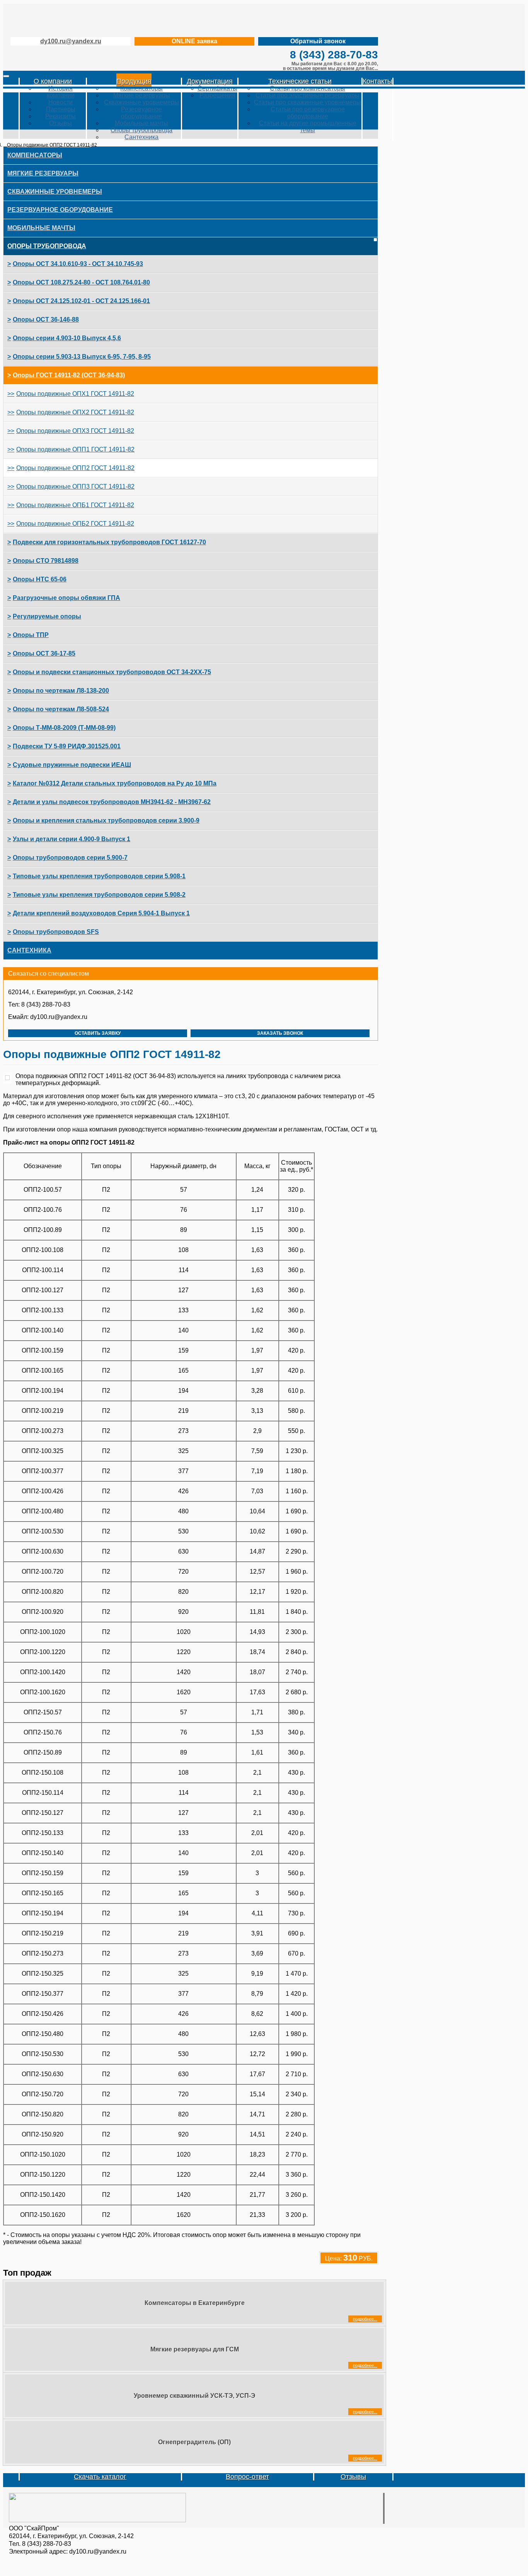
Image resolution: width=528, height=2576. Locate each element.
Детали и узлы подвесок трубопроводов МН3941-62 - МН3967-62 (112, 802)
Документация (210, 81)
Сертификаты (217, 88)
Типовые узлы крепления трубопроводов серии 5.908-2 (99, 895)
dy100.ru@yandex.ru (71, 41)
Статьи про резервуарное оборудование (308, 113)
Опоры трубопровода (141, 130)
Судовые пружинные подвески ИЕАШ (72, 765)
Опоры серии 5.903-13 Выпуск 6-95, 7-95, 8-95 (82, 357)
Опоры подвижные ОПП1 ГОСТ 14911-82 (75, 449)
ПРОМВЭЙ (92, 19)
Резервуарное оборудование (141, 113)
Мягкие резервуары (142, 95)
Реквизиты (60, 116)
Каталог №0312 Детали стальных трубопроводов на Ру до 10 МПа (115, 783)
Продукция (134, 81)
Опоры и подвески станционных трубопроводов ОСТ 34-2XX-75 (112, 672)
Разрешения (217, 95)
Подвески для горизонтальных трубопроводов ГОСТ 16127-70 (109, 542)
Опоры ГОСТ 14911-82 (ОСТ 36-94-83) (69, 375)
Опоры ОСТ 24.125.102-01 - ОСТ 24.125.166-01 (81, 301)
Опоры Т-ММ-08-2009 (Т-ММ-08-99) (64, 728)
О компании (53, 81)
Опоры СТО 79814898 (46, 561)
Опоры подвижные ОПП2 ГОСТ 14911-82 (75, 468)
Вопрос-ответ (247, 2477)
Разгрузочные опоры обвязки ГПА (66, 598)
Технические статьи (300, 81)
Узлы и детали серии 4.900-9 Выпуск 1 (72, 839)
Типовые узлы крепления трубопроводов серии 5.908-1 (99, 876)
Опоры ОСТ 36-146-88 (46, 319)
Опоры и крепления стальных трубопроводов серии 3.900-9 (106, 820)
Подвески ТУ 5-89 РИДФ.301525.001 (67, 746)
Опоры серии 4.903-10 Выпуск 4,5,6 (67, 338)
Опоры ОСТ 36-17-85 (44, 653)
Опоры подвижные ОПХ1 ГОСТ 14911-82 (75, 394)
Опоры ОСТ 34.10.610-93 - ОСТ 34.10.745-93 (78, 264)
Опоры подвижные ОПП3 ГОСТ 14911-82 (75, 486)
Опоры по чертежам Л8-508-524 (61, 709)
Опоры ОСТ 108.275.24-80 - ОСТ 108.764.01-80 (81, 282)
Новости (60, 102)
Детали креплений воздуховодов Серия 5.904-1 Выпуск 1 (101, 913)
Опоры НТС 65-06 (40, 579)
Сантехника (141, 137)
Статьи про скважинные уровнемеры (307, 102)
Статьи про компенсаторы (307, 88)
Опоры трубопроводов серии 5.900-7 (70, 858)
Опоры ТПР (31, 635)
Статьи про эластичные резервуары (307, 95)
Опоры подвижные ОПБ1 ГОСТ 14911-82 (75, 505)
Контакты (377, 81)
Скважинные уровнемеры (141, 102)
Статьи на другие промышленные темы (308, 127)
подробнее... (365, 2319)
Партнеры (61, 109)
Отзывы (60, 123)
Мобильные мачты (141, 123)
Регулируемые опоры (47, 616)
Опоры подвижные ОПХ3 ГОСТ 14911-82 (75, 431)
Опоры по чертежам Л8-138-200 (61, 691)
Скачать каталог (100, 2477)
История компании (61, 92)
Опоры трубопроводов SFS (56, 932)
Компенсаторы (141, 88)
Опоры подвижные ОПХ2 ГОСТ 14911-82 (75, 412)
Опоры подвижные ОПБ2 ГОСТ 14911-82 (75, 524)
